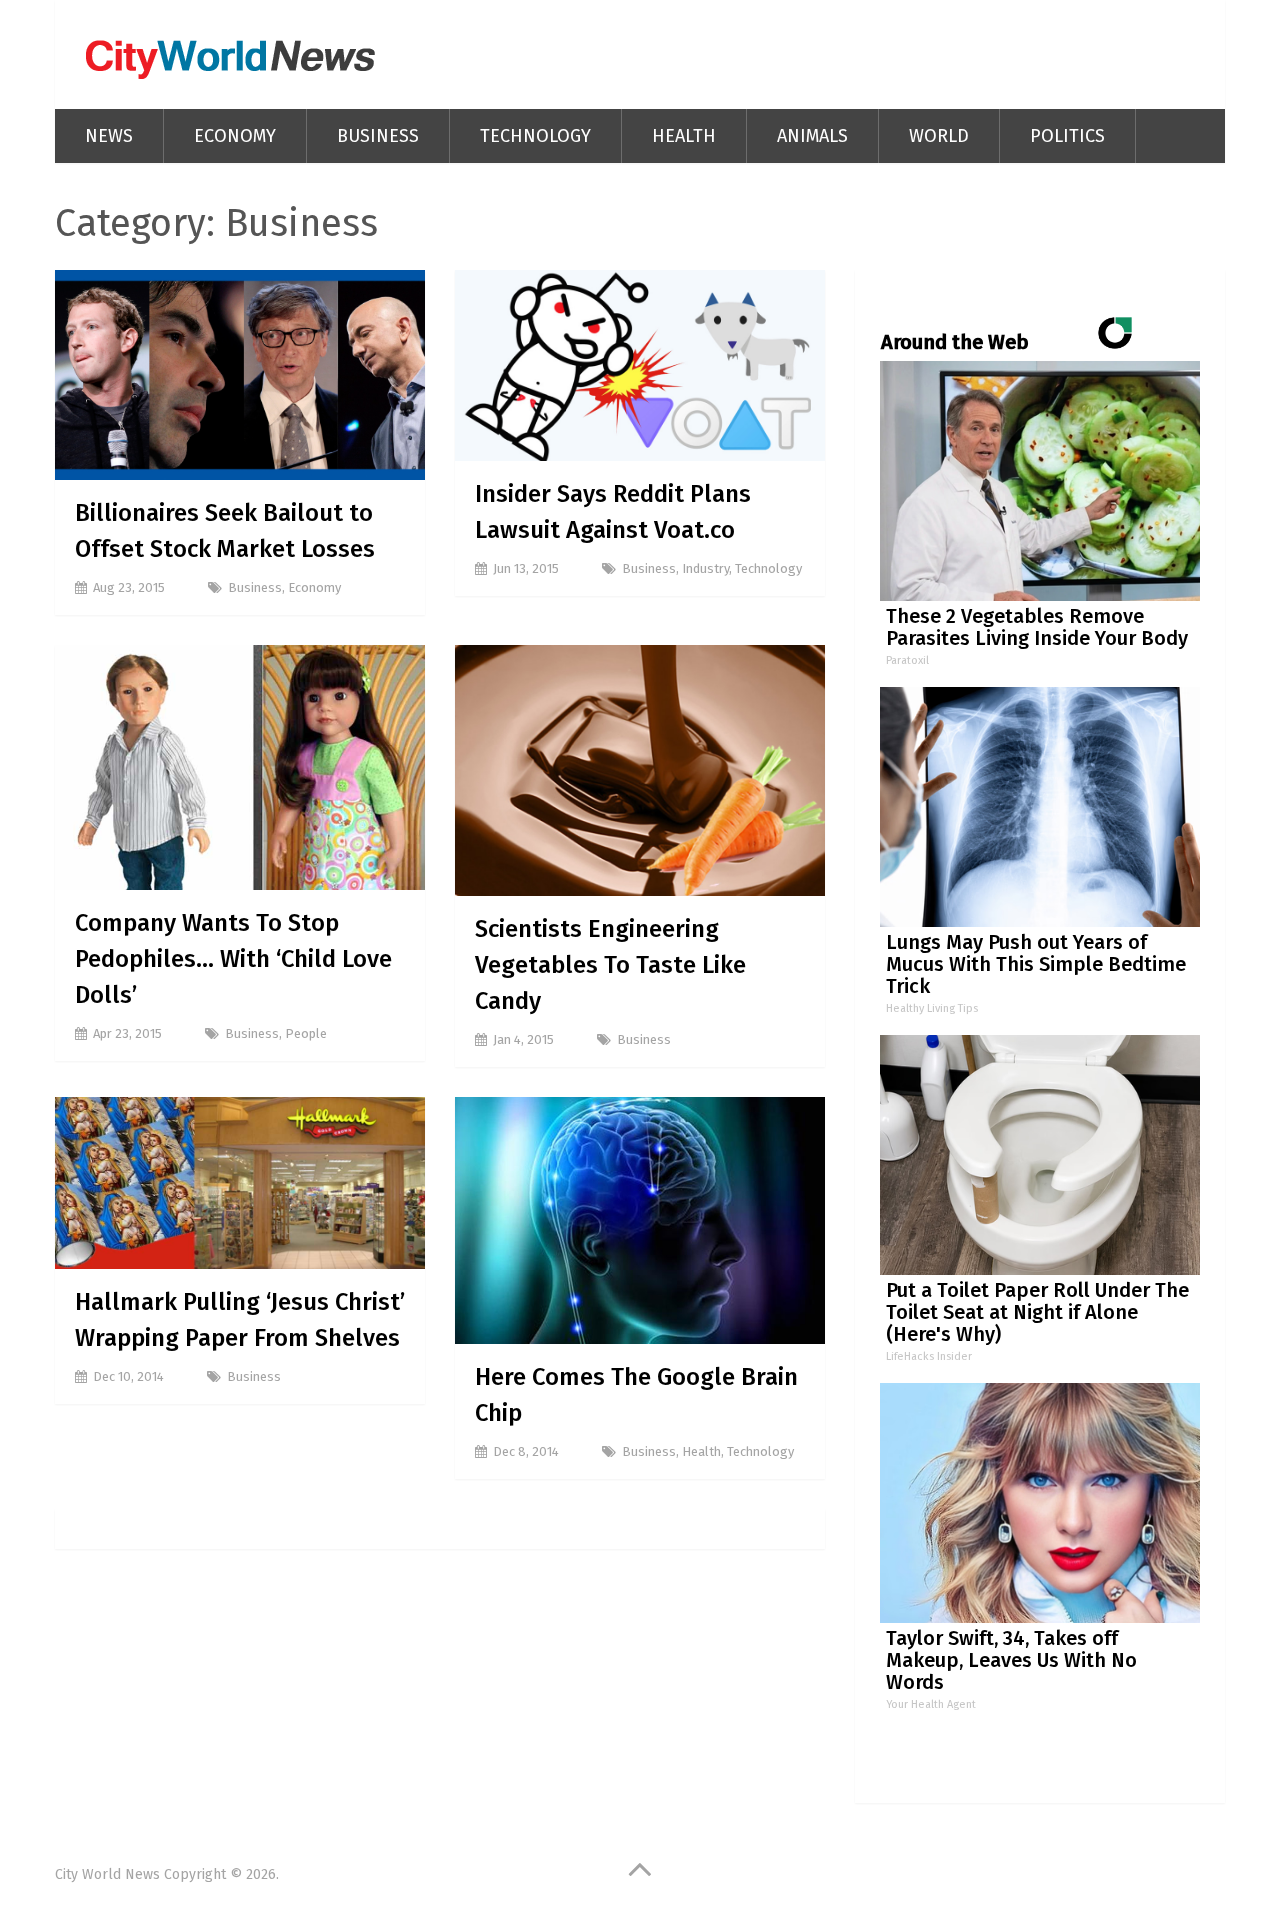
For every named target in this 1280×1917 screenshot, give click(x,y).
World (939, 136)
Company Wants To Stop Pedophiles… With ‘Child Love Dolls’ (233, 959)
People (306, 1033)
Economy (235, 136)
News (109, 136)
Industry (705, 568)
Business (378, 136)
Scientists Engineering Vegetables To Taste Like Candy (610, 965)
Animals (812, 136)
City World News (107, 1874)
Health (684, 136)
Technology (535, 136)
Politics (1067, 136)
